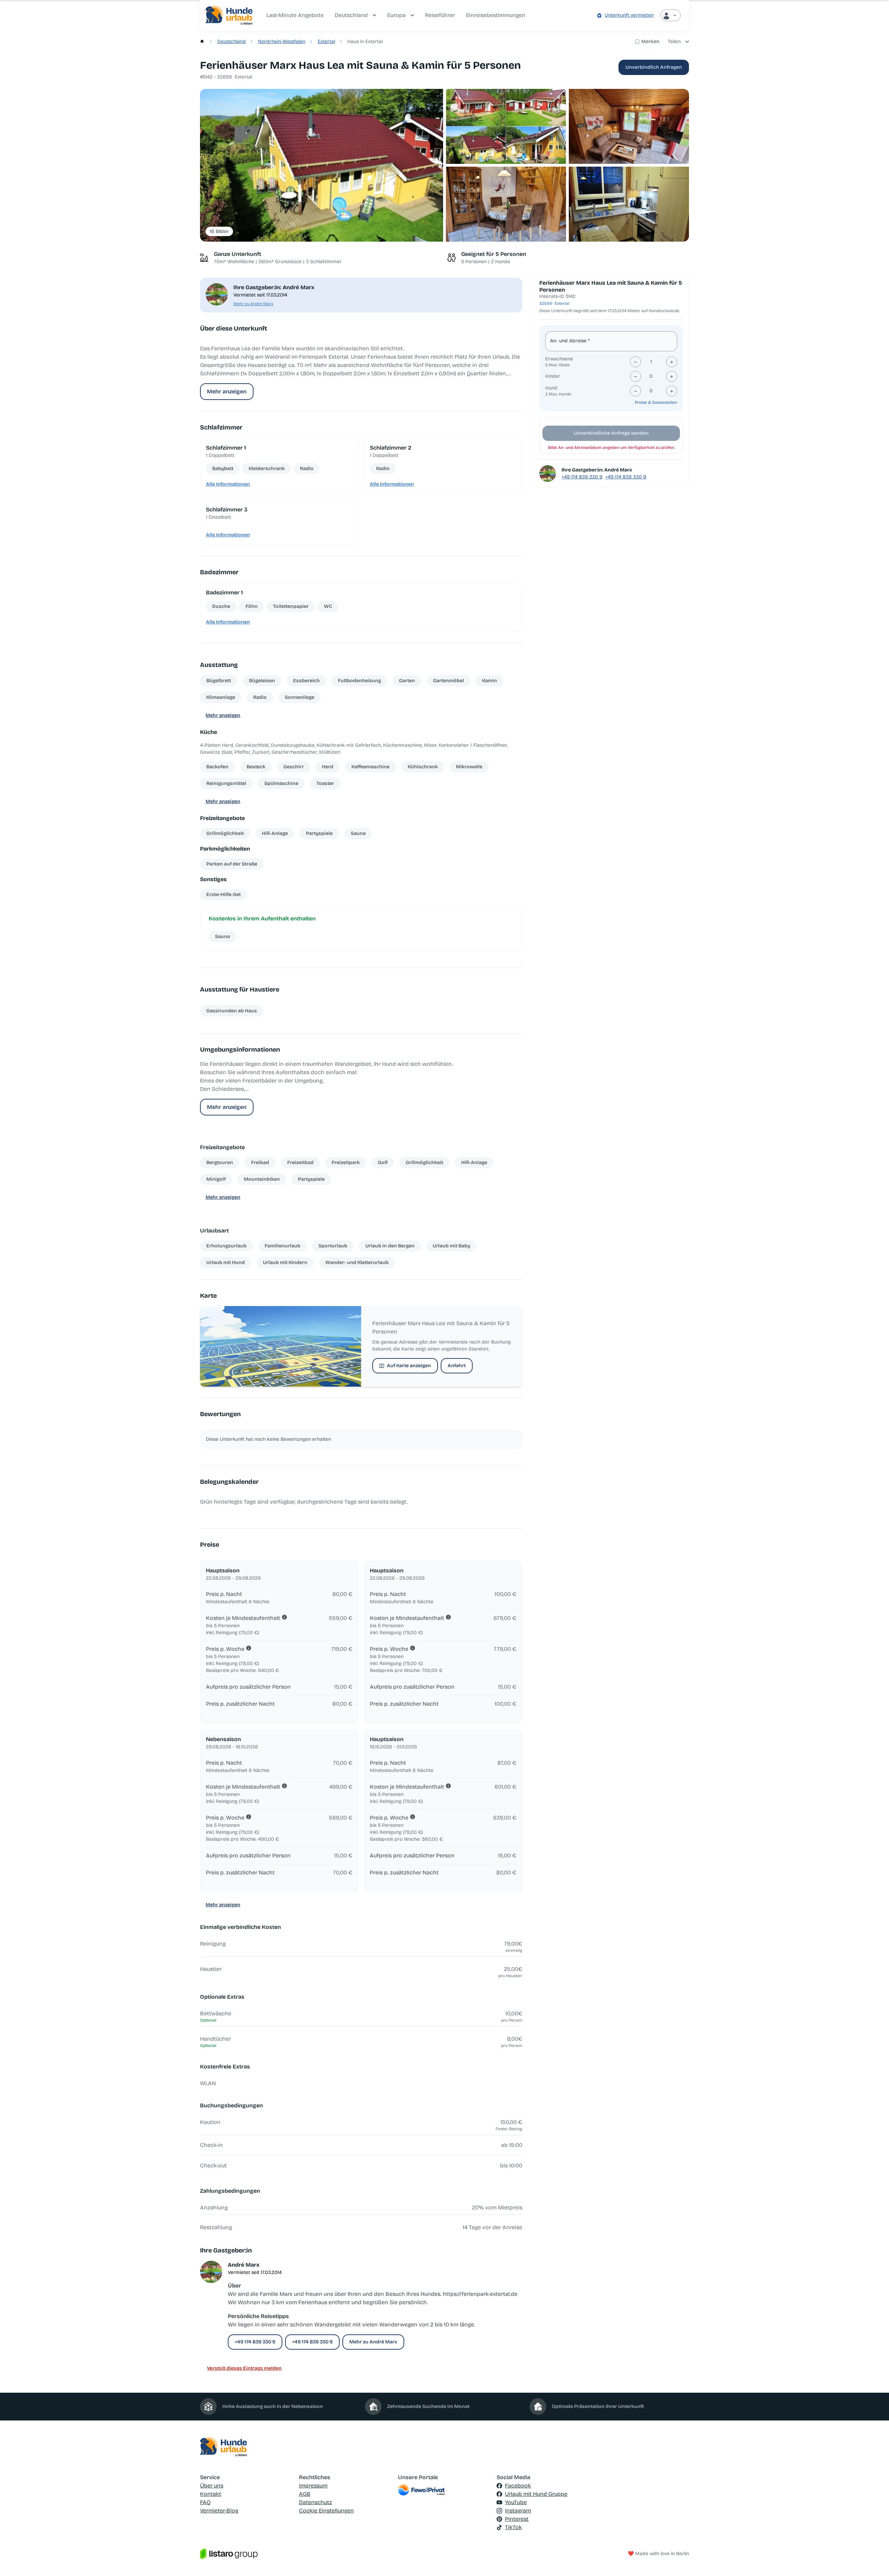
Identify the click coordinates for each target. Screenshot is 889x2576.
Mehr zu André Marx (253, 304)
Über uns (212, 2486)
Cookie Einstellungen (326, 2511)
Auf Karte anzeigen (409, 1366)
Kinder (553, 376)
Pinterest (517, 2519)
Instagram (518, 2511)
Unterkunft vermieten (629, 15)
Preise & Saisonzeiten (656, 402)
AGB (305, 2494)
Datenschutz (315, 2502)
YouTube (516, 2502)
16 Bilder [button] (219, 231)
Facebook (518, 2486)
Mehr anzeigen (227, 391)
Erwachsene (559, 359)
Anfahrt (457, 1366)
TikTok (513, 2527)
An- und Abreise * (570, 341)
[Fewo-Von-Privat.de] (445, 2490)
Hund (551, 388)
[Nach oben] (874, 2561)
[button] (322, 165)
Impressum (313, 2486)
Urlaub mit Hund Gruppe (536, 2494)
